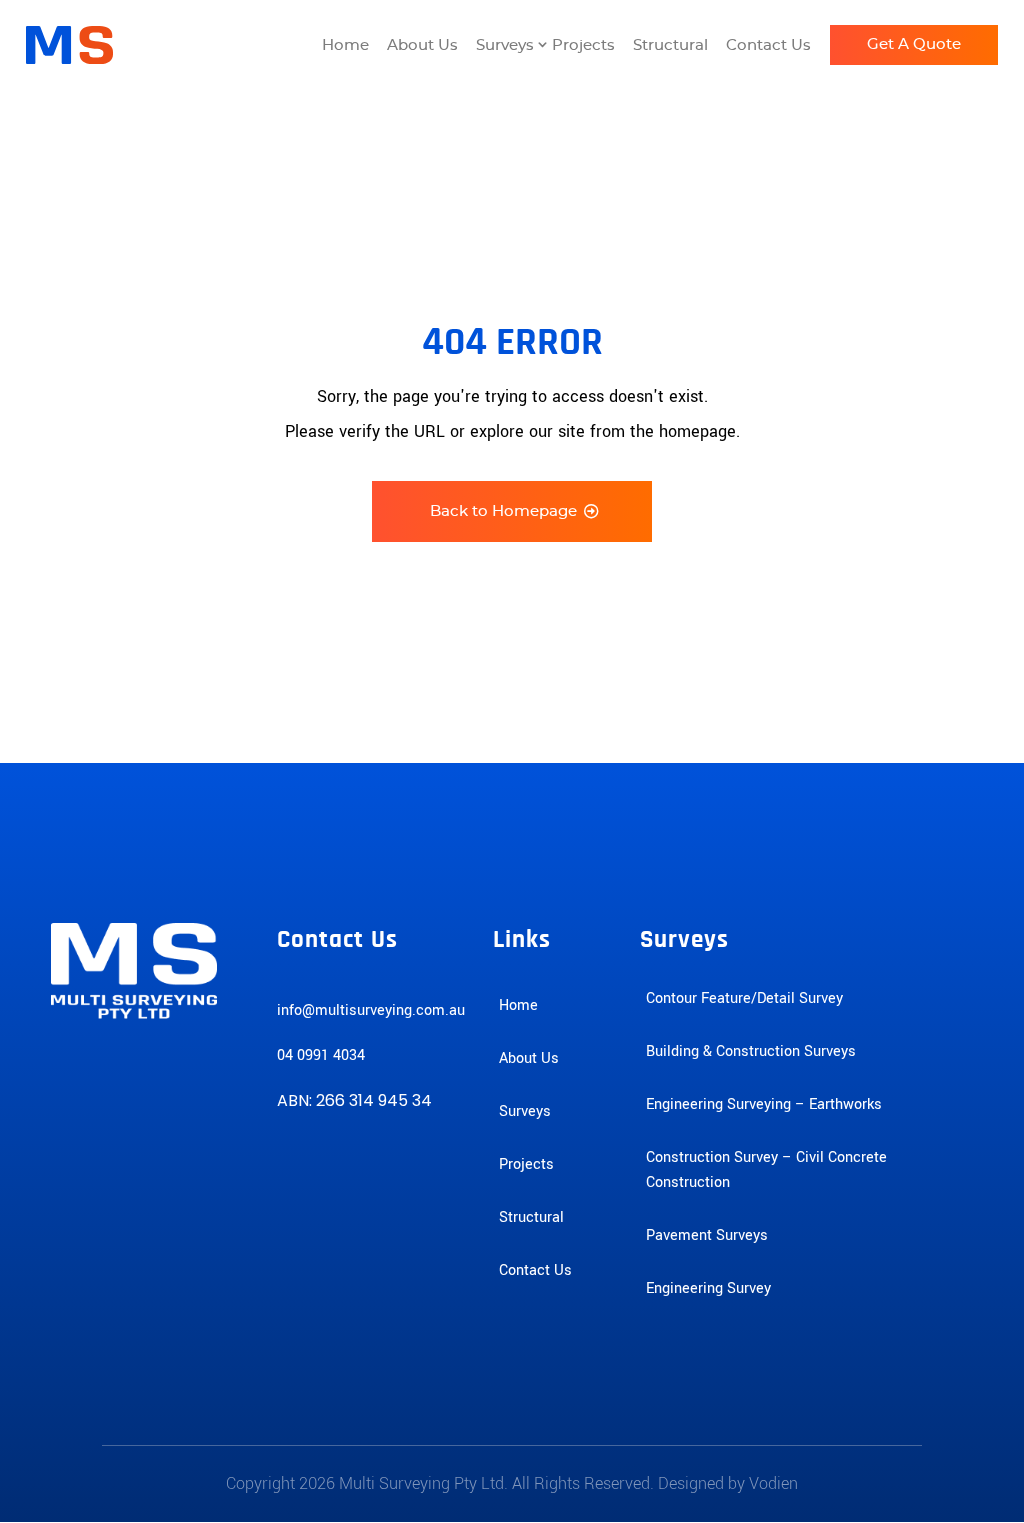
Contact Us (768, 45)
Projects (583, 45)
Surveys (505, 45)
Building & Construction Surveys (751, 1051)
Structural (670, 45)
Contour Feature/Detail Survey (744, 998)
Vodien (773, 1483)
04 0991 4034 (321, 1055)
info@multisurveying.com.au (371, 1010)
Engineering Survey (708, 1288)
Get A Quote (914, 44)
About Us (422, 45)
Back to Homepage (503, 511)
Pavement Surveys (707, 1235)
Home (345, 45)
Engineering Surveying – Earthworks (764, 1104)
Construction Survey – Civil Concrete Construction (766, 1170)
